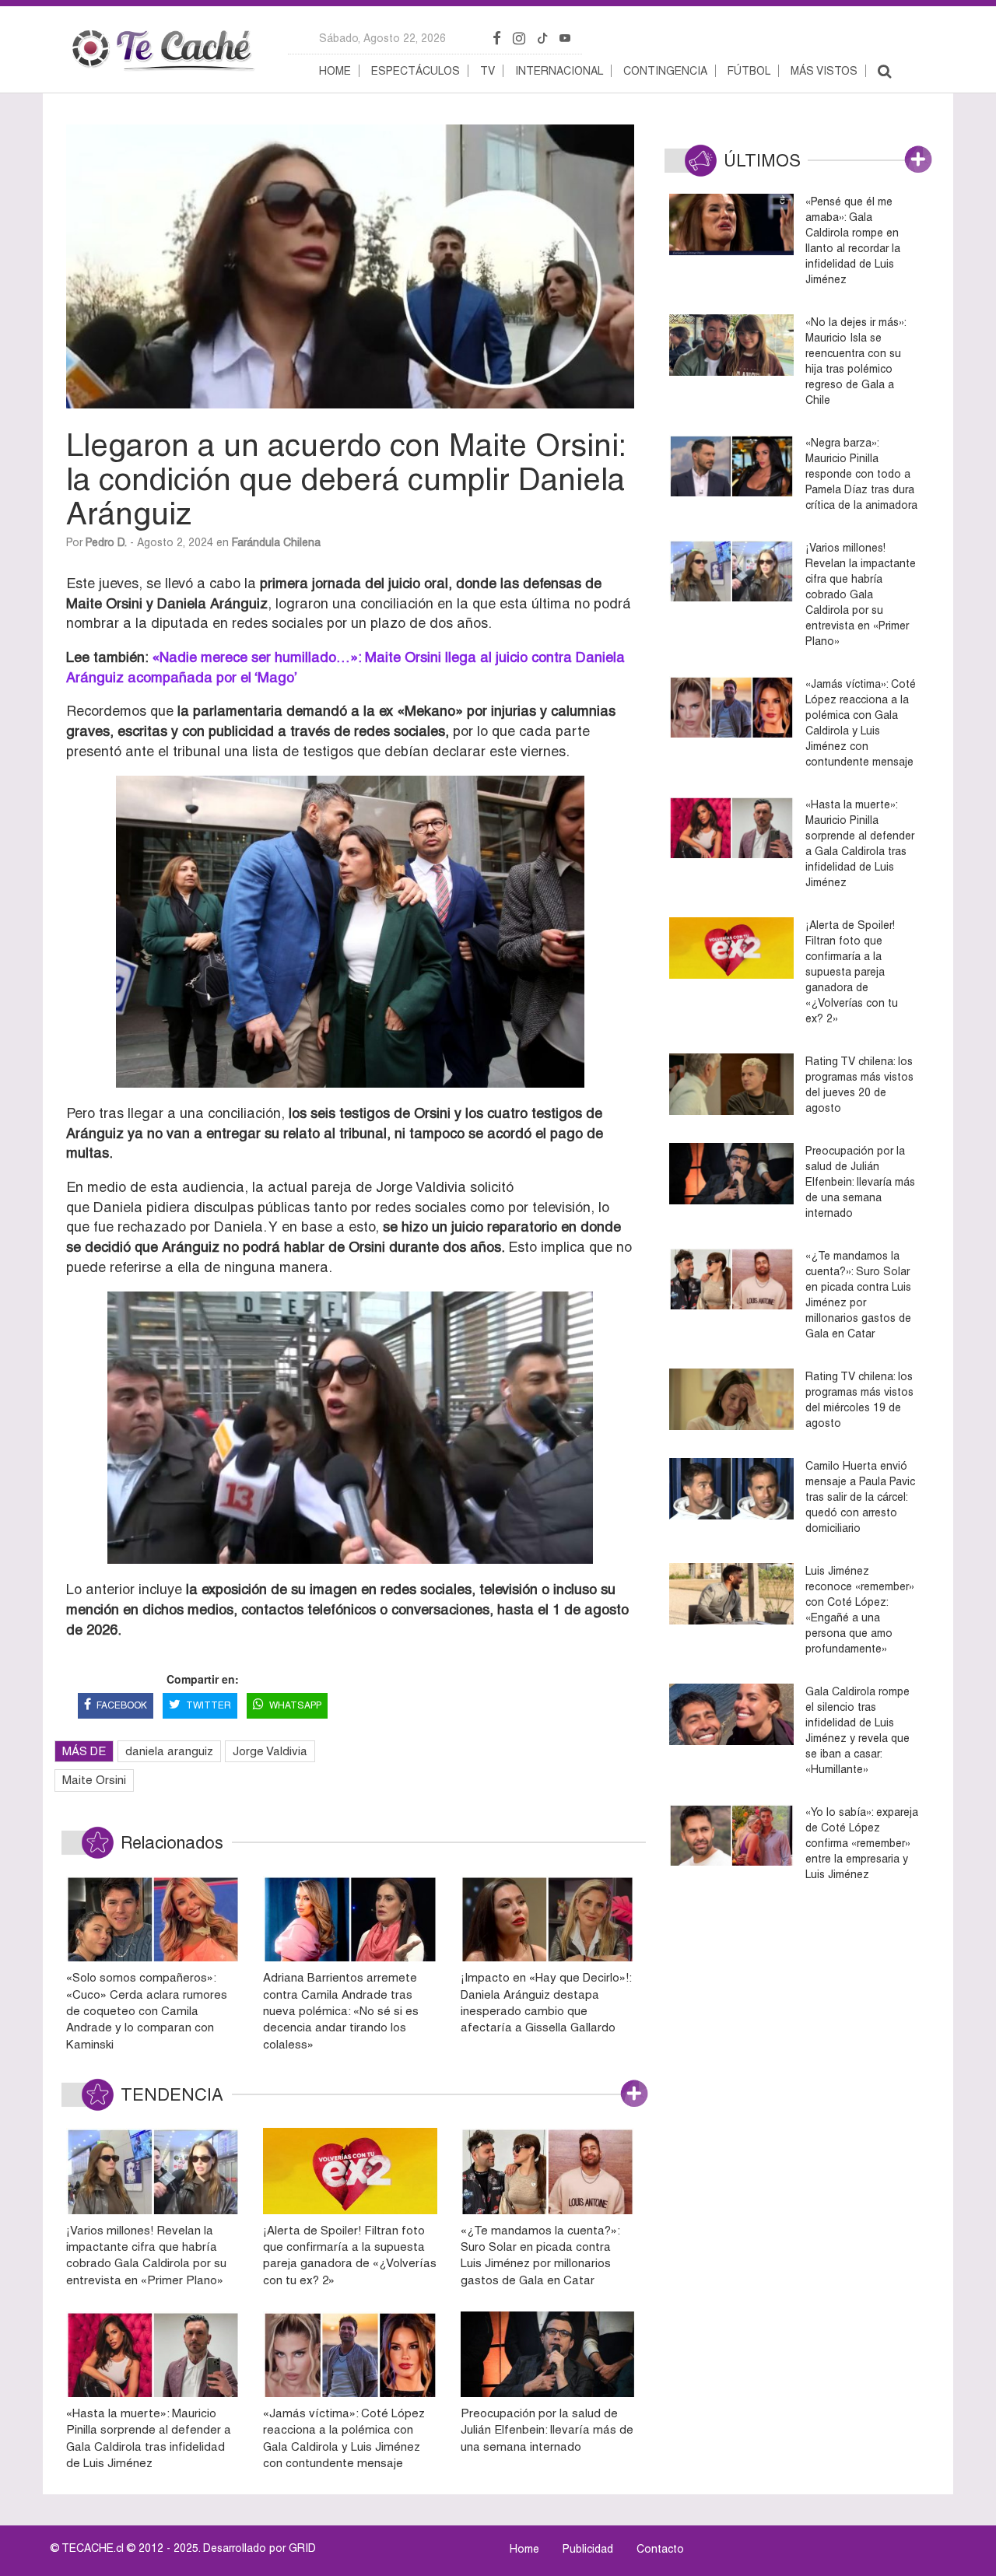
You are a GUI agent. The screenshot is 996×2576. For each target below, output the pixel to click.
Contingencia (665, 71)
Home (335, 71)
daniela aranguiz (169, 1751)
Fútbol (749, 71)
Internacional (559, 71)
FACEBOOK (122, 1705)
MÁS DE (84, 1751)
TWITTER (209, 1705)
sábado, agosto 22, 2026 (382, 38)
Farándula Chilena (276, 542)
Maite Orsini (94, 1780)
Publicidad (588, 2549)
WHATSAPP (295, 1705)
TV (487, 71)
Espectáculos (416, 71)
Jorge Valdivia (270, 1751)
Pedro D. (106, 542)
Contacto (660, 2549)
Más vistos (824, 71)
